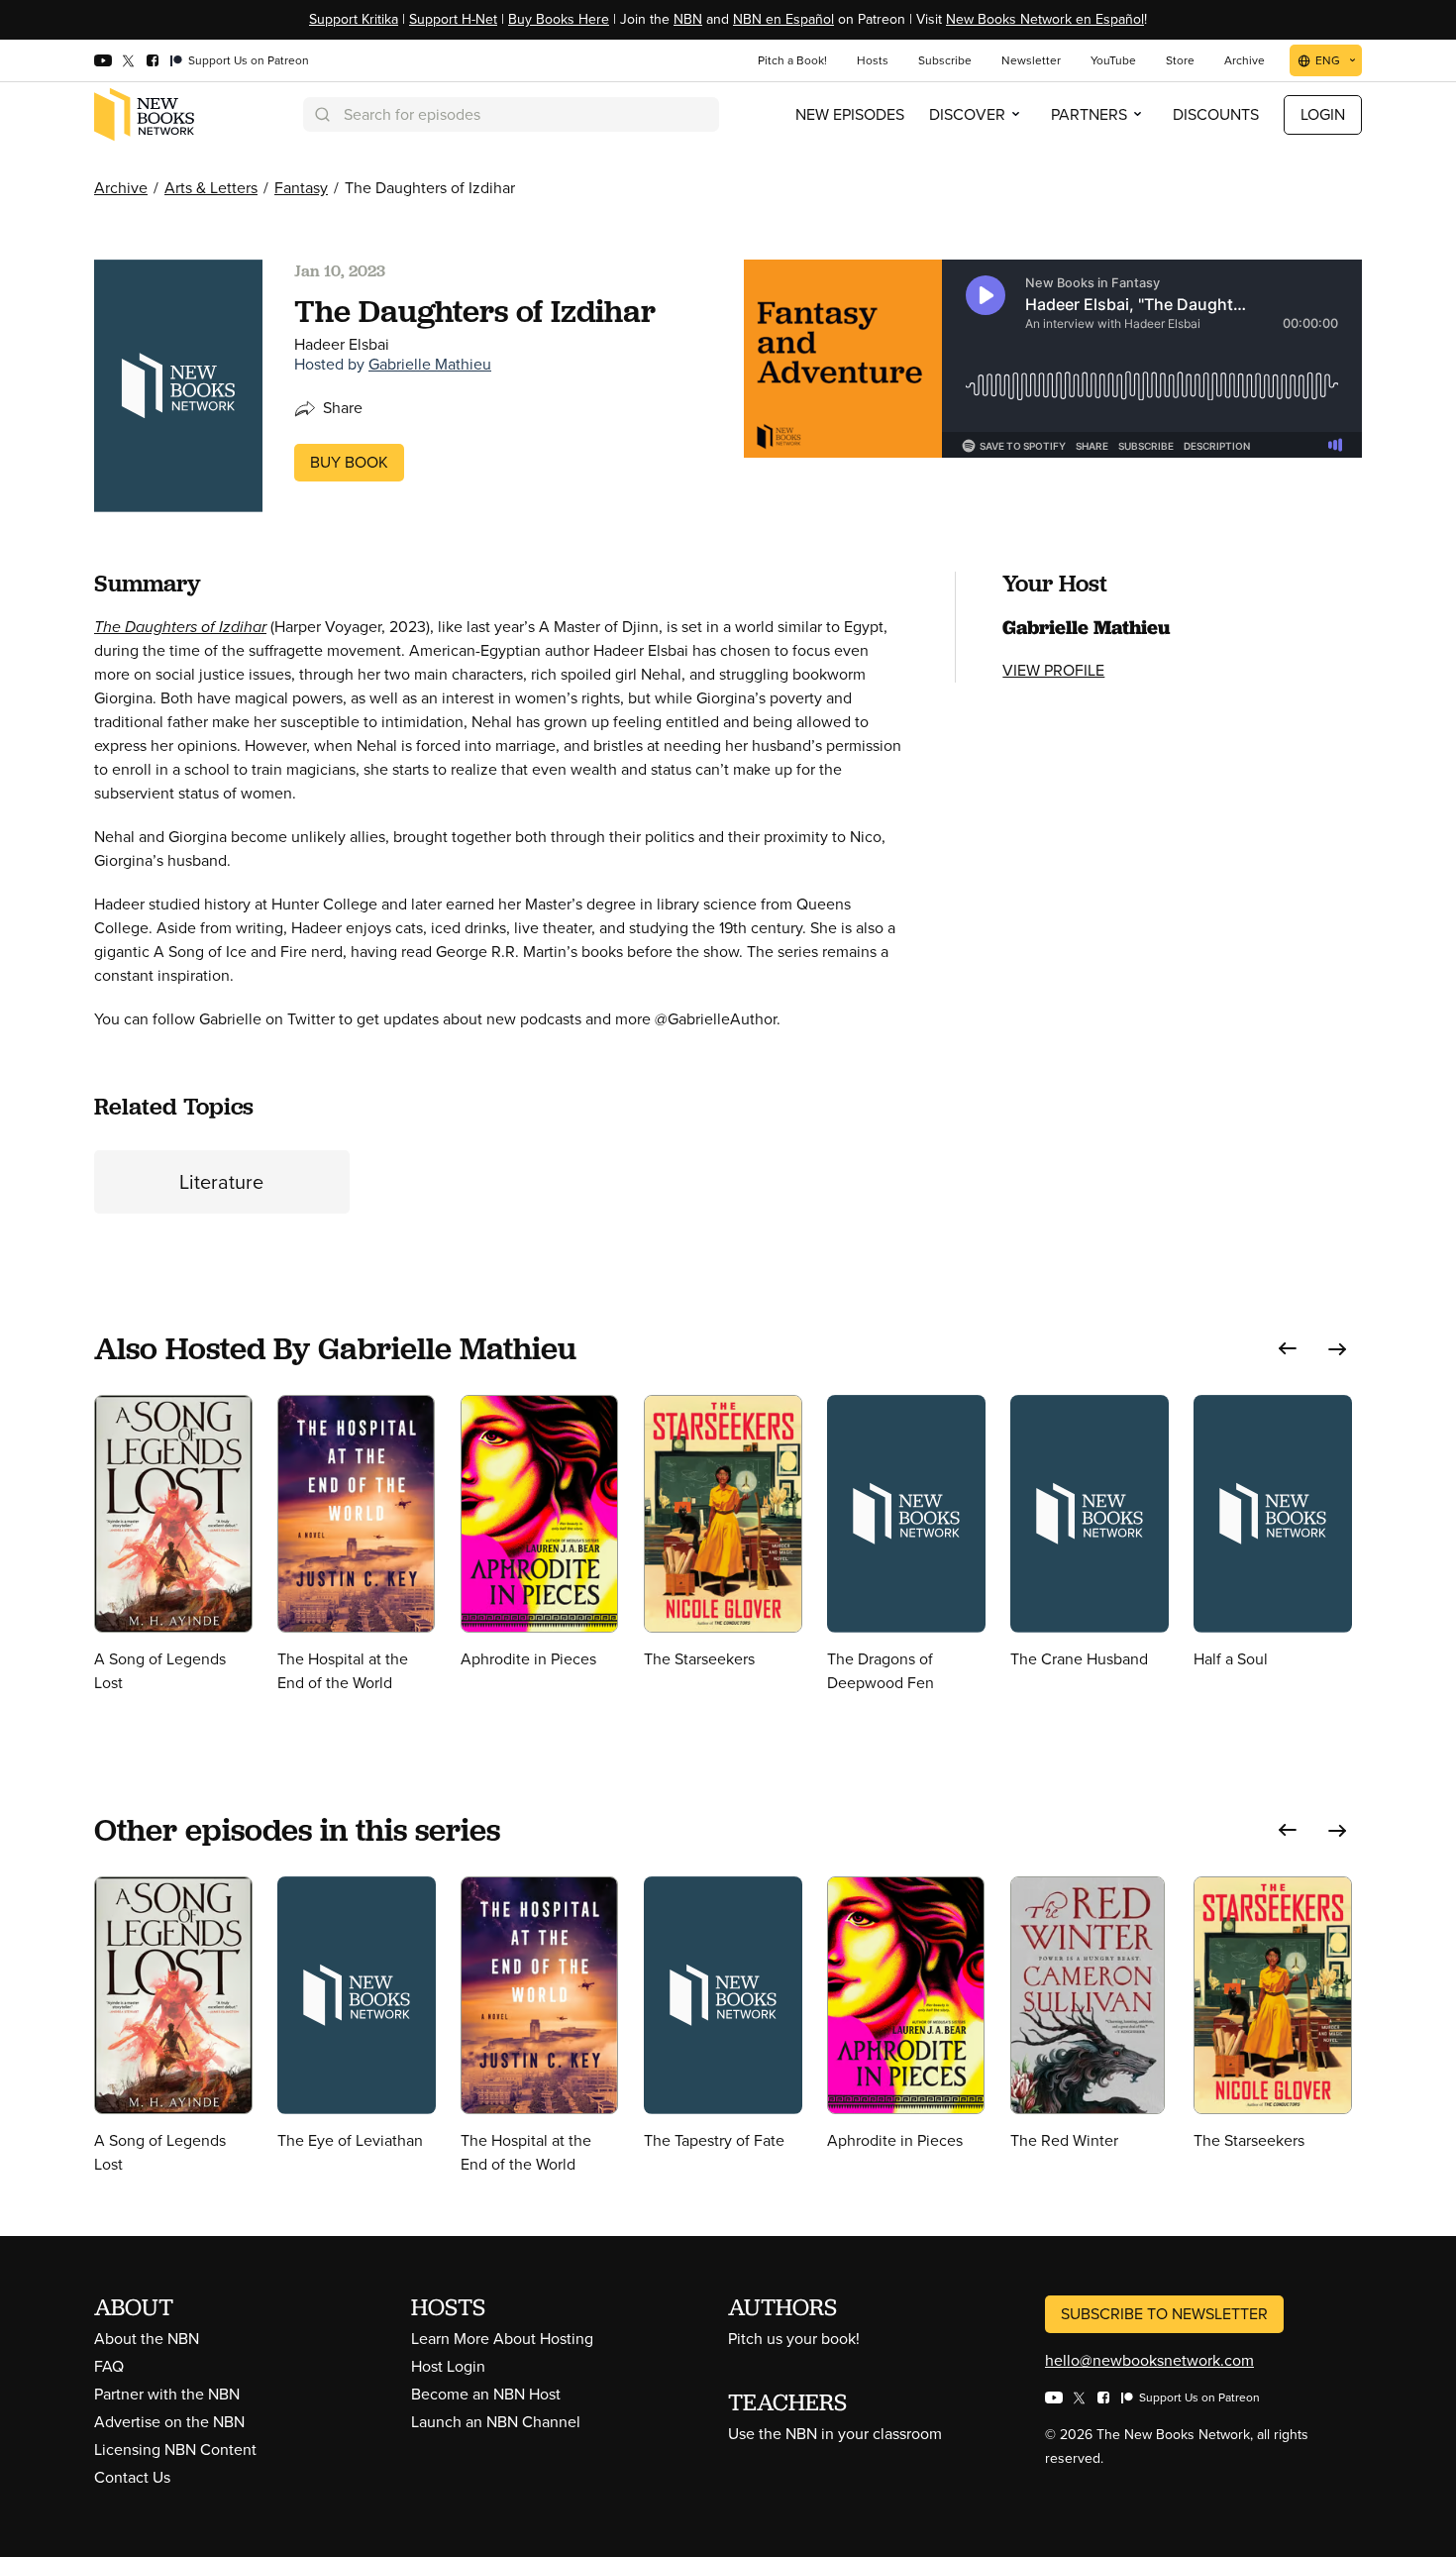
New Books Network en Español (1045, 19)
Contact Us (132, 2477)
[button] (1288, 1349)
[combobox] (511, 114)
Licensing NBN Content (175, 2450)
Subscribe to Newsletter (1164, 2314)
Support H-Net (453, 19)
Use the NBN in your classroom (835, 2434)
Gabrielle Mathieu (430, 364)
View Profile (1053, 670)
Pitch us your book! (794, 2339)
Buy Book (349, 462)
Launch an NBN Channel (496, 2422)
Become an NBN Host (486, 2394)
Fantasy (301, 188)
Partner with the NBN (167, 2394)
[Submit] (321, 114)
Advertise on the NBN (169, 2422)
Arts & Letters (211, 188)
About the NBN (147, 2339)
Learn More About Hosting (502, 2339)
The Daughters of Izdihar (180, 627)
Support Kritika (354, 19)
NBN (688, 19)
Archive (121, 188)
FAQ (109, 2366)
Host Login (448, 2366)
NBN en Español (783, 19)
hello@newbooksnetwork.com (1149, 2360)
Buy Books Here (559, 19)
